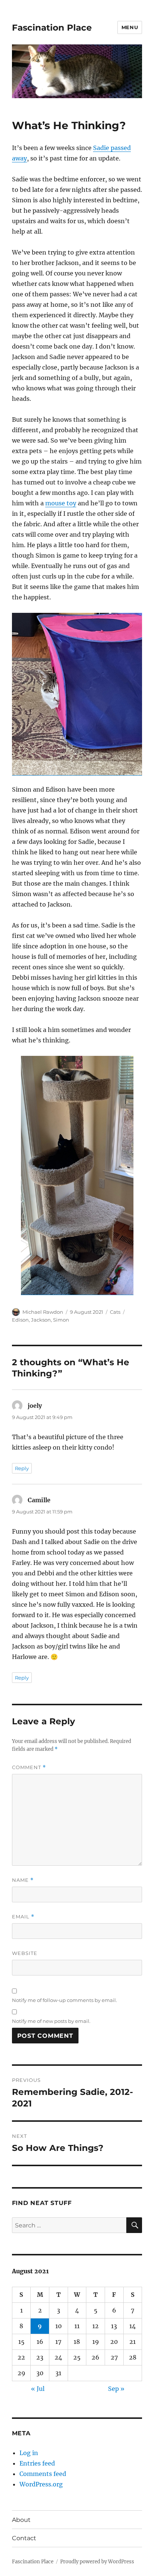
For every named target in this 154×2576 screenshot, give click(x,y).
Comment (29, 1767)
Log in (29, 2453)
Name (23, 1880)
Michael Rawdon (43, 1312)
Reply (22, 1468)
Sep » (116, 2389)
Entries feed (37, 2463)
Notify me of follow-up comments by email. (64, 2000)
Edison (20, 1320)
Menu (130, 27)
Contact (24, 2538)
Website (25, 1953)
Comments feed (43, 2474)
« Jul (38, 2389)
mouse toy (61, 503)
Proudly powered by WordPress (97, 2562)
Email (23, 1917)
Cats (115, 1312)
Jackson (41, 1320)
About (21, 2520)
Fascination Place (52, 28)
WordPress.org (41, 2484)
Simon (61, 1320)
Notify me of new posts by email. (51, 2021)
